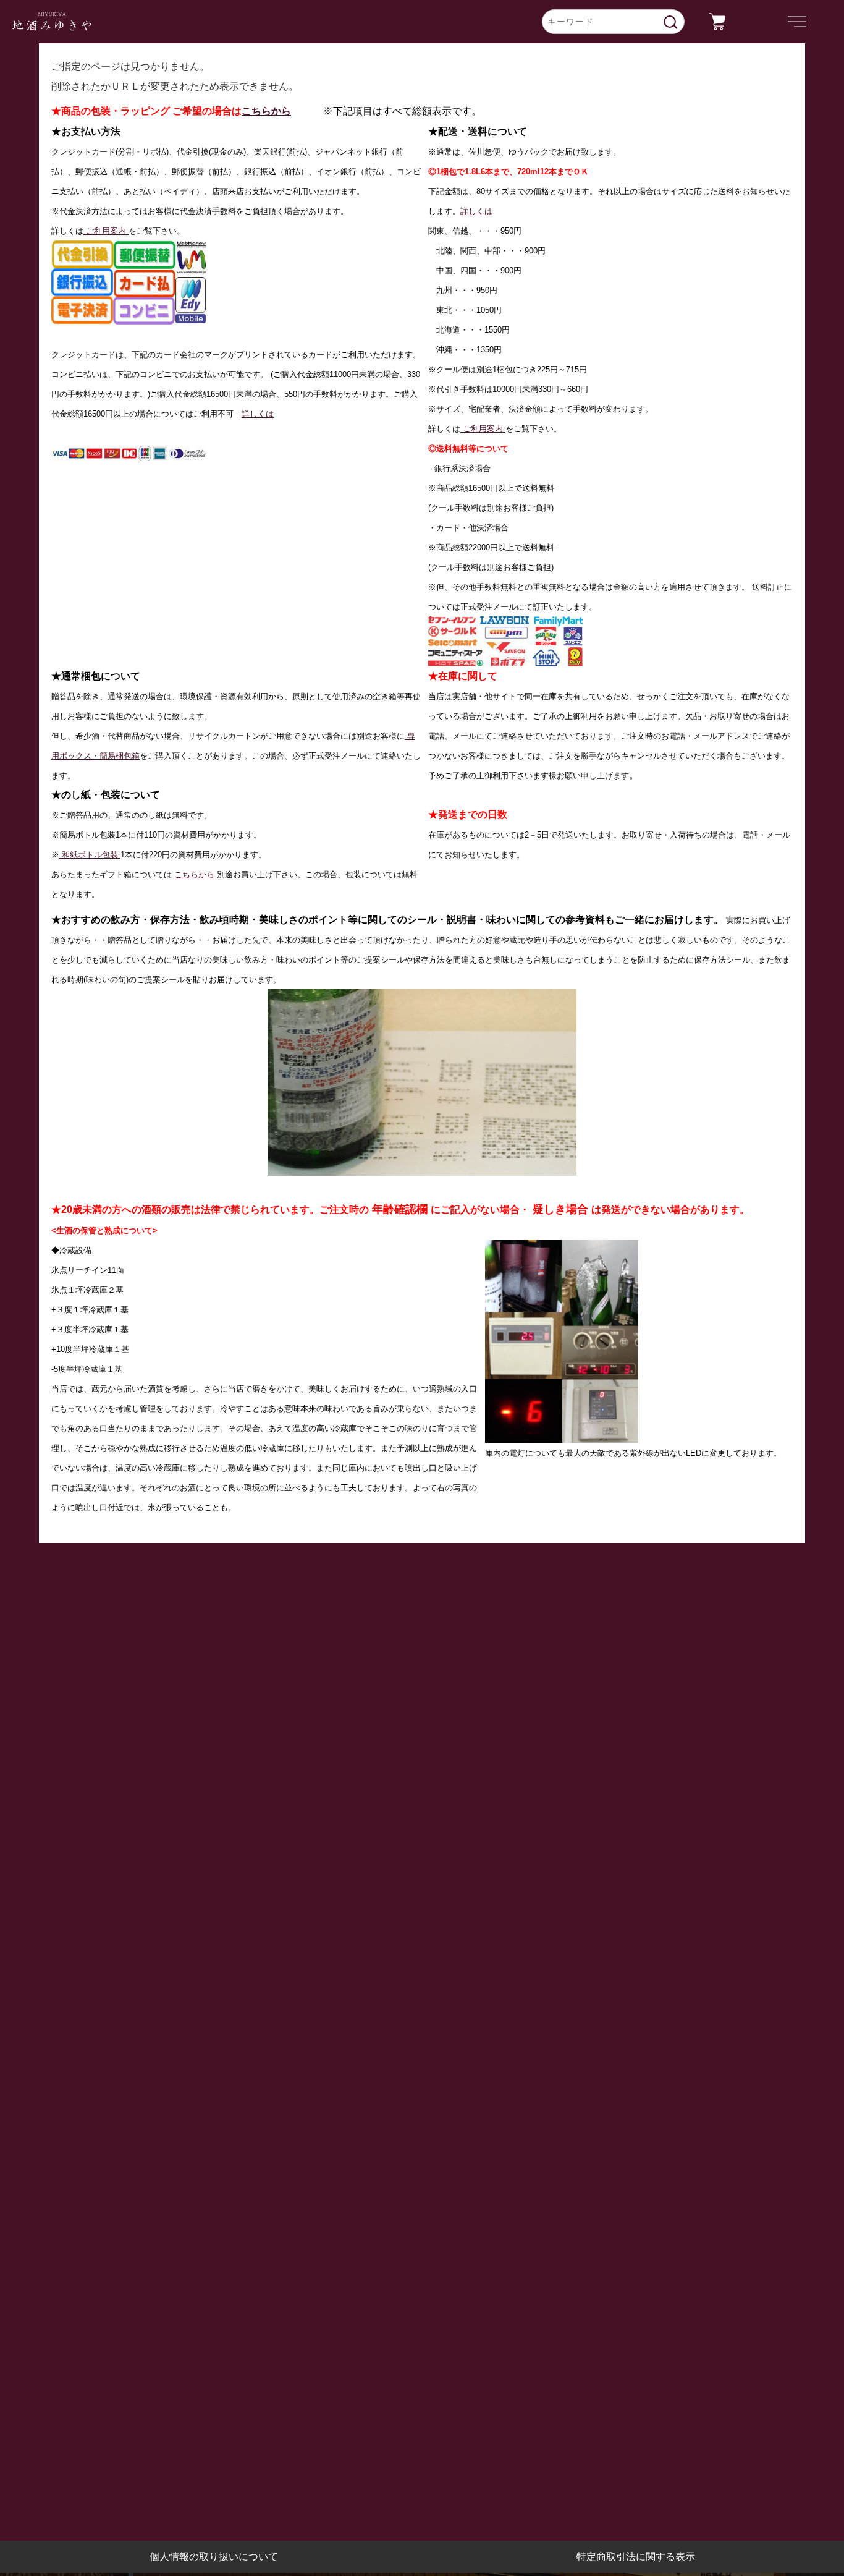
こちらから (266, 111)
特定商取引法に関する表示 (636, 2557)
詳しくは (258, 414)
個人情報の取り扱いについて (214, 2557)
